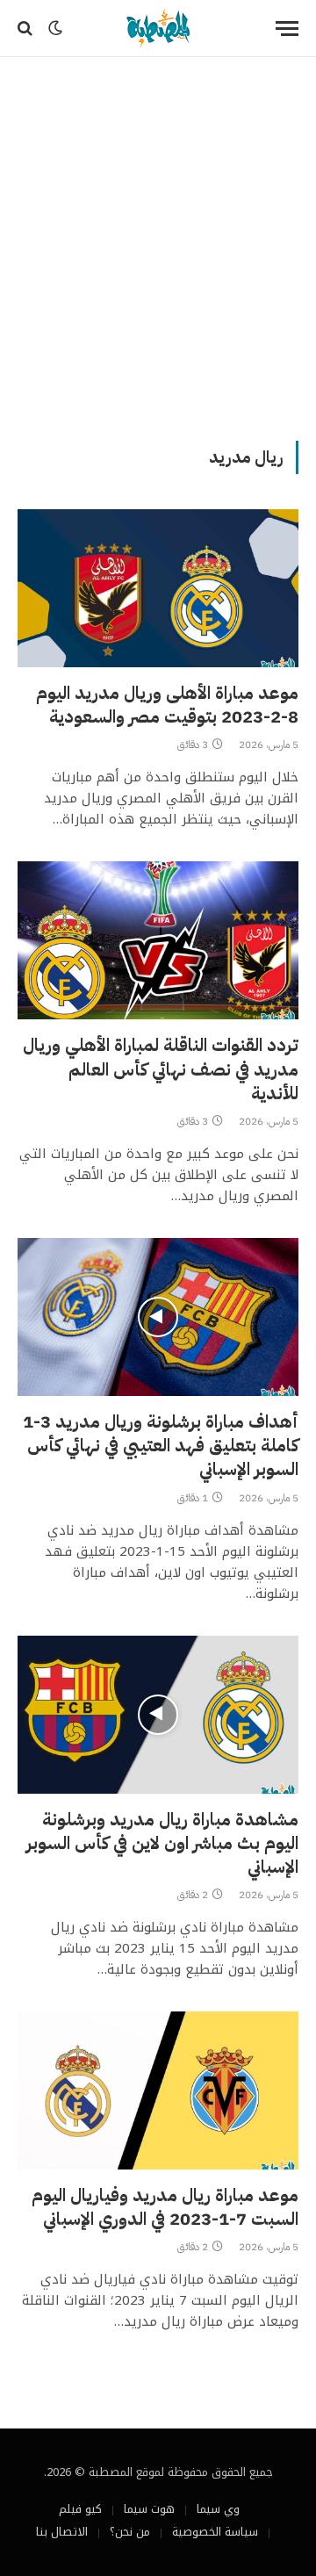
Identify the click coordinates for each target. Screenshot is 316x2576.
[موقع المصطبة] (158, 29)
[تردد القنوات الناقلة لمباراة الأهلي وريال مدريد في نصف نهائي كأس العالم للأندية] (158, 940)
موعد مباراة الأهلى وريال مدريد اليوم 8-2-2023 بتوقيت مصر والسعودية (167, 705)
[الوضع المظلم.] (55, 28)
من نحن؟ (130, 2532)
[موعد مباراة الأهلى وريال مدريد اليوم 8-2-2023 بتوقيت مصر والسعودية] (158, 588)
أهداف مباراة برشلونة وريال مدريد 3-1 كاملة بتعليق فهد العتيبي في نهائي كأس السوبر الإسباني (161, 1445)
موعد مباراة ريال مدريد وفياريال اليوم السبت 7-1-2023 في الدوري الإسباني (165, 2207)
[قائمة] (287, 29)
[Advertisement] (158, 246)
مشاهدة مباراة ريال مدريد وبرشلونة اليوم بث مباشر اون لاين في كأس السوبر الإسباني (162, 1843)
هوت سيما (149, 2509)
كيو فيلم (80, 2509)
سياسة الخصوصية (215, 2532)
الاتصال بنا (62, 2532)
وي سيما (218, 2509)
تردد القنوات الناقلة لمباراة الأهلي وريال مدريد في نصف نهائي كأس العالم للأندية (161, 1069)
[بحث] (27, 29)
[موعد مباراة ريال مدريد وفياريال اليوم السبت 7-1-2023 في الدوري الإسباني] (158, 2090)
